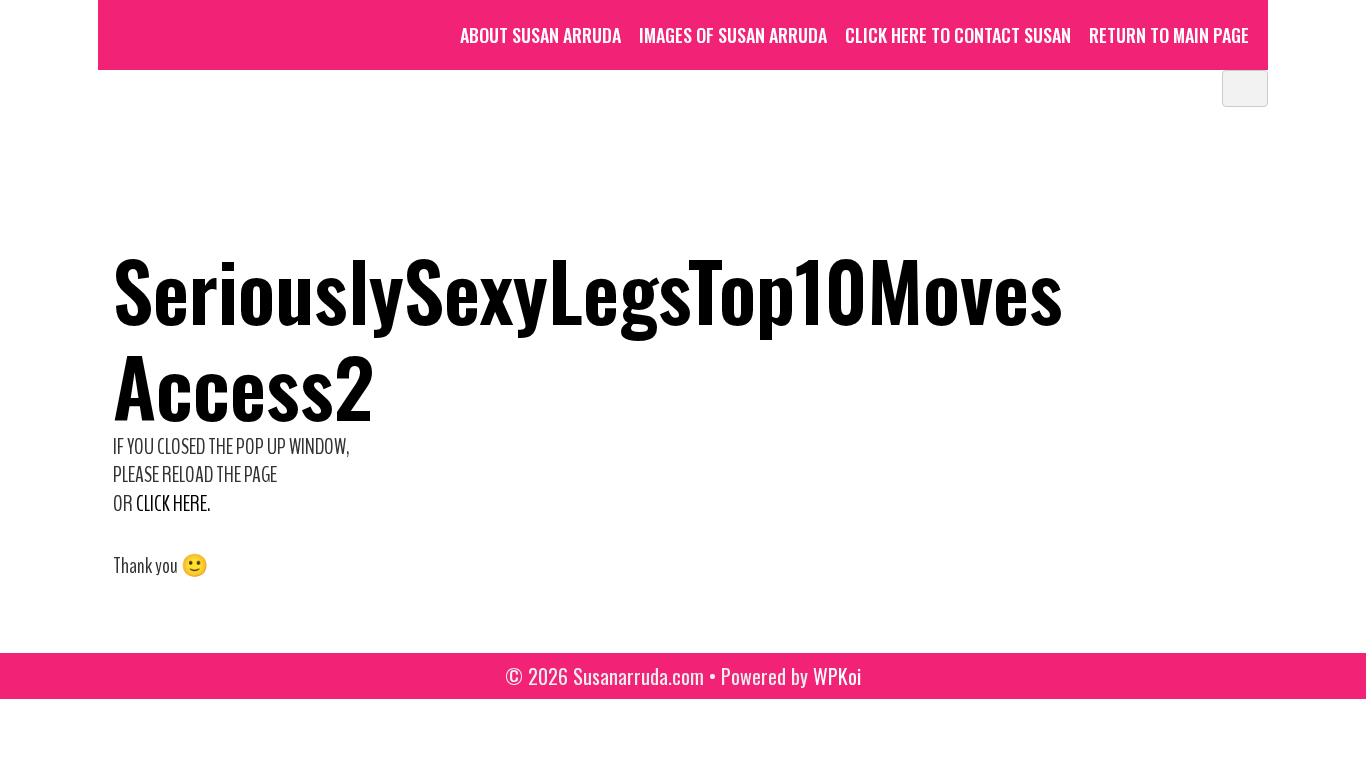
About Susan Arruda (540, 35)
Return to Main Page (1169, 35)
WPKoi (837, 676)
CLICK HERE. (173, 504)
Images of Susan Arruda (733, 35)
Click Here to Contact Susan (958, 35)
